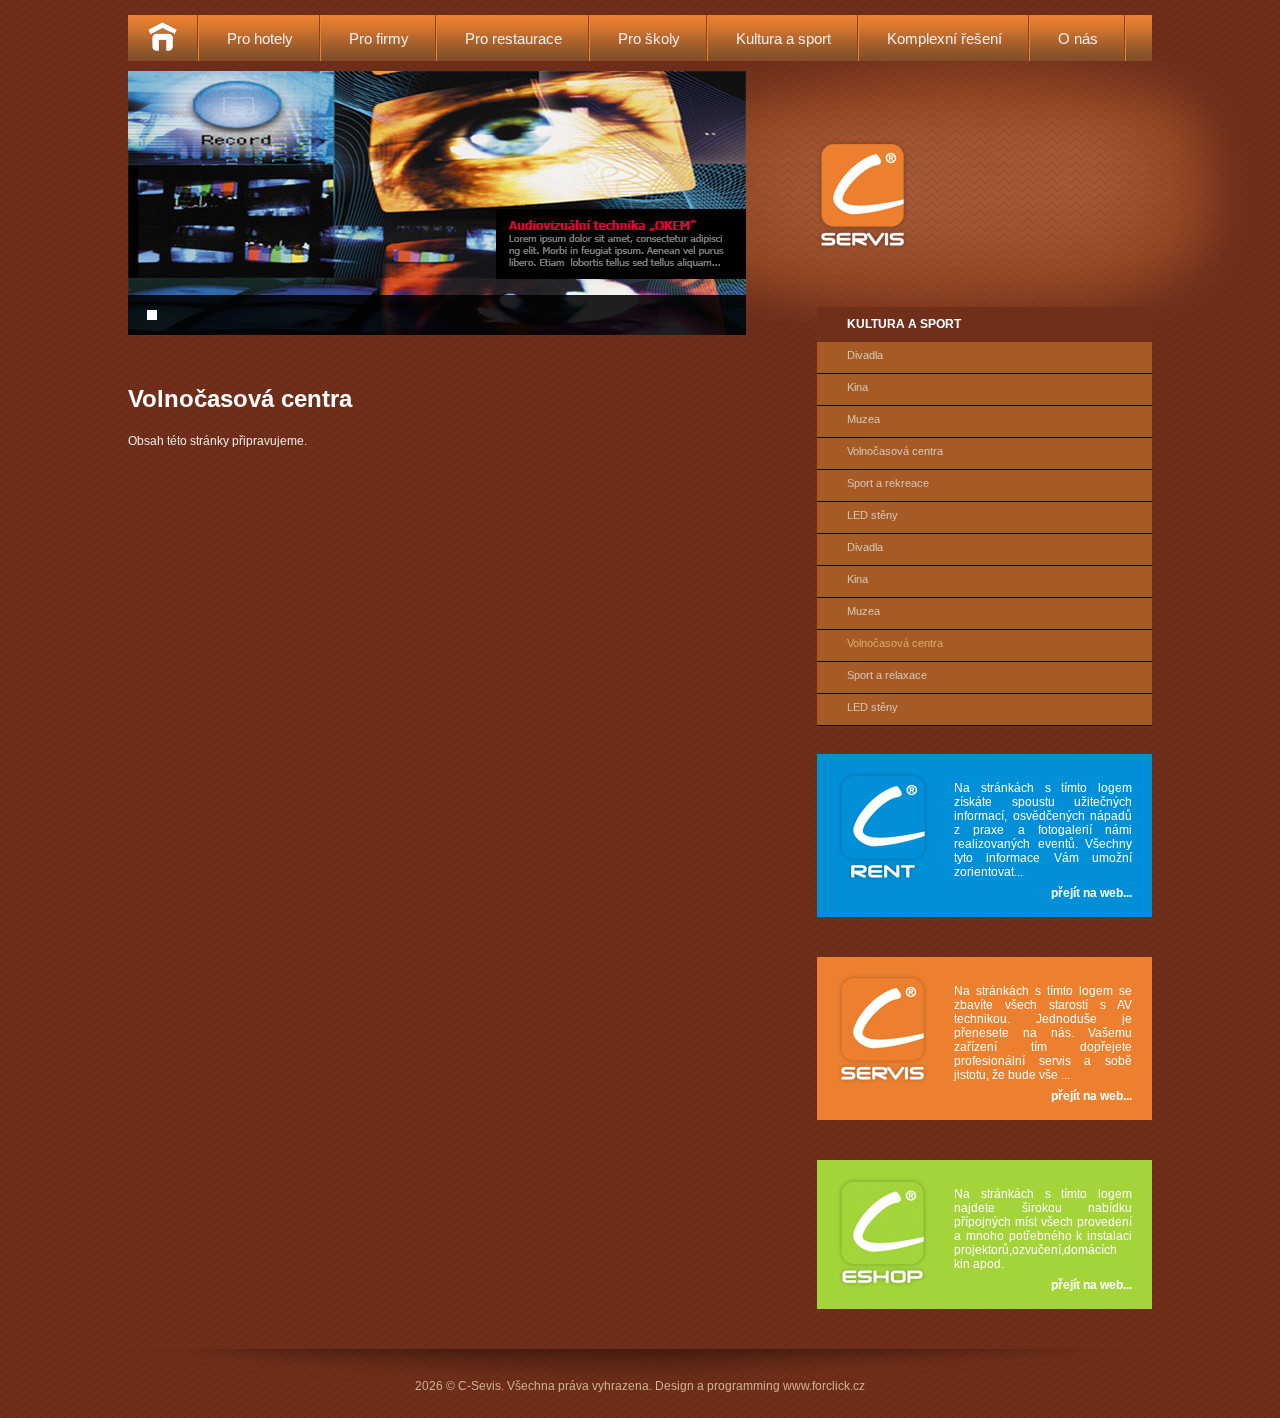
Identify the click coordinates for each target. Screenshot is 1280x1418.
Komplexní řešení (944, 38)
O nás (1078, 38)
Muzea (863, 419)
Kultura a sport (783, 38)
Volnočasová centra (895, 451)
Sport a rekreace (888, 483)
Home (162, 38)
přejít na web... (1091, 893)
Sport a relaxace (887, 675)
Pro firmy (379, 38)
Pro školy (649, 38)
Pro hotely (260, 38)
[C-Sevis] (863, 247)
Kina (857, 387)
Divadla (865, 355)
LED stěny (872, 515)
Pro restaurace (513, 38)
